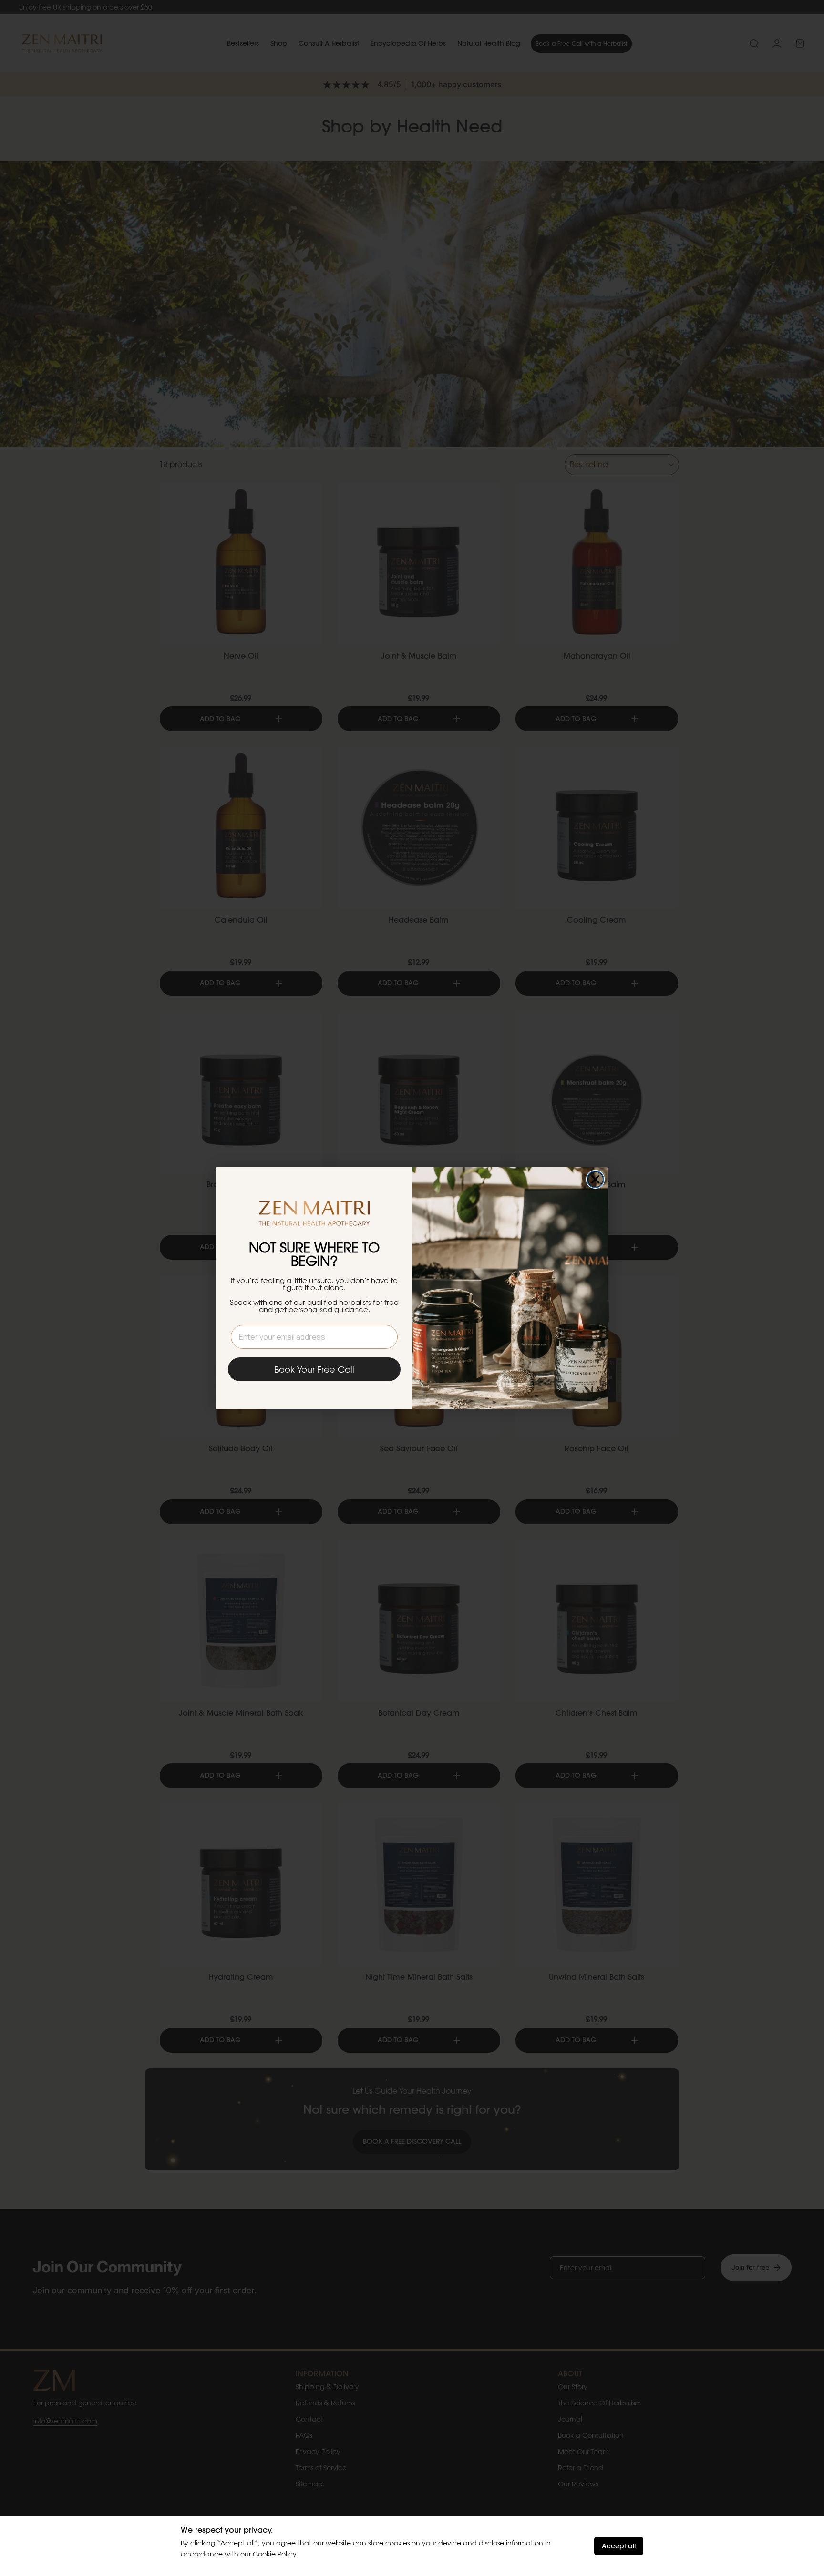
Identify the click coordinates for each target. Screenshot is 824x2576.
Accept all (619, 2546)
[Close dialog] (595, 1179)
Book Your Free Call (314, 1369)
